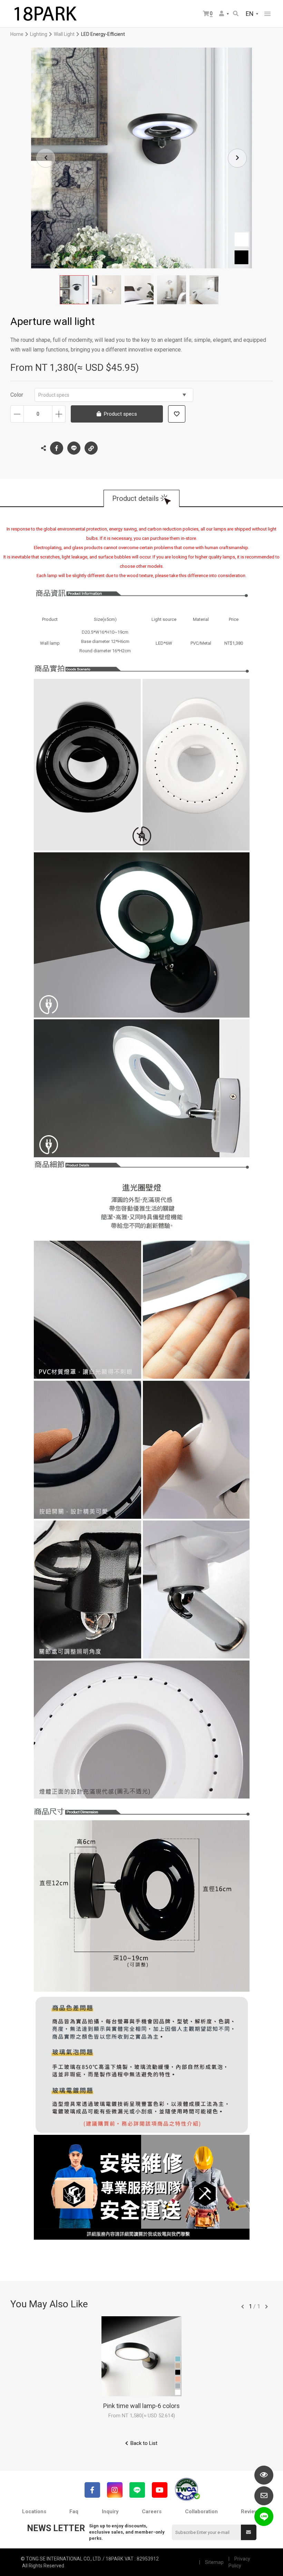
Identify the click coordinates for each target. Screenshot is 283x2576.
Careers (152, 2511)
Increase (59, 414)
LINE (74, 448)
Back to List (144, 2443)
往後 (266, 2307)
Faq (74, 2511)
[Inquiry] (264, 2496)
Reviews (251, 2511)
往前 (243, 2307)
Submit (249, 2532)
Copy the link (91, 448)
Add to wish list (177, 414)
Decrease (17, 414)
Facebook (57, 448)
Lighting (39, 34)
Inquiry (110, 2511)
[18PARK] (45, 14)
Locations (34, 2511)
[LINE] (137, 2490)
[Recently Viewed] (264, 2475)
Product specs (54, 395)
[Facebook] (92, 2490)
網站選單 (267, 14)
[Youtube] (160, 2490)
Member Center (224, 14)
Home (17, 34)
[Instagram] (115, 2490)
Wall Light (64, 34)
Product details (135, 498)
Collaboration (201, 2511)
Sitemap (214, 2562)
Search (236, 14)
